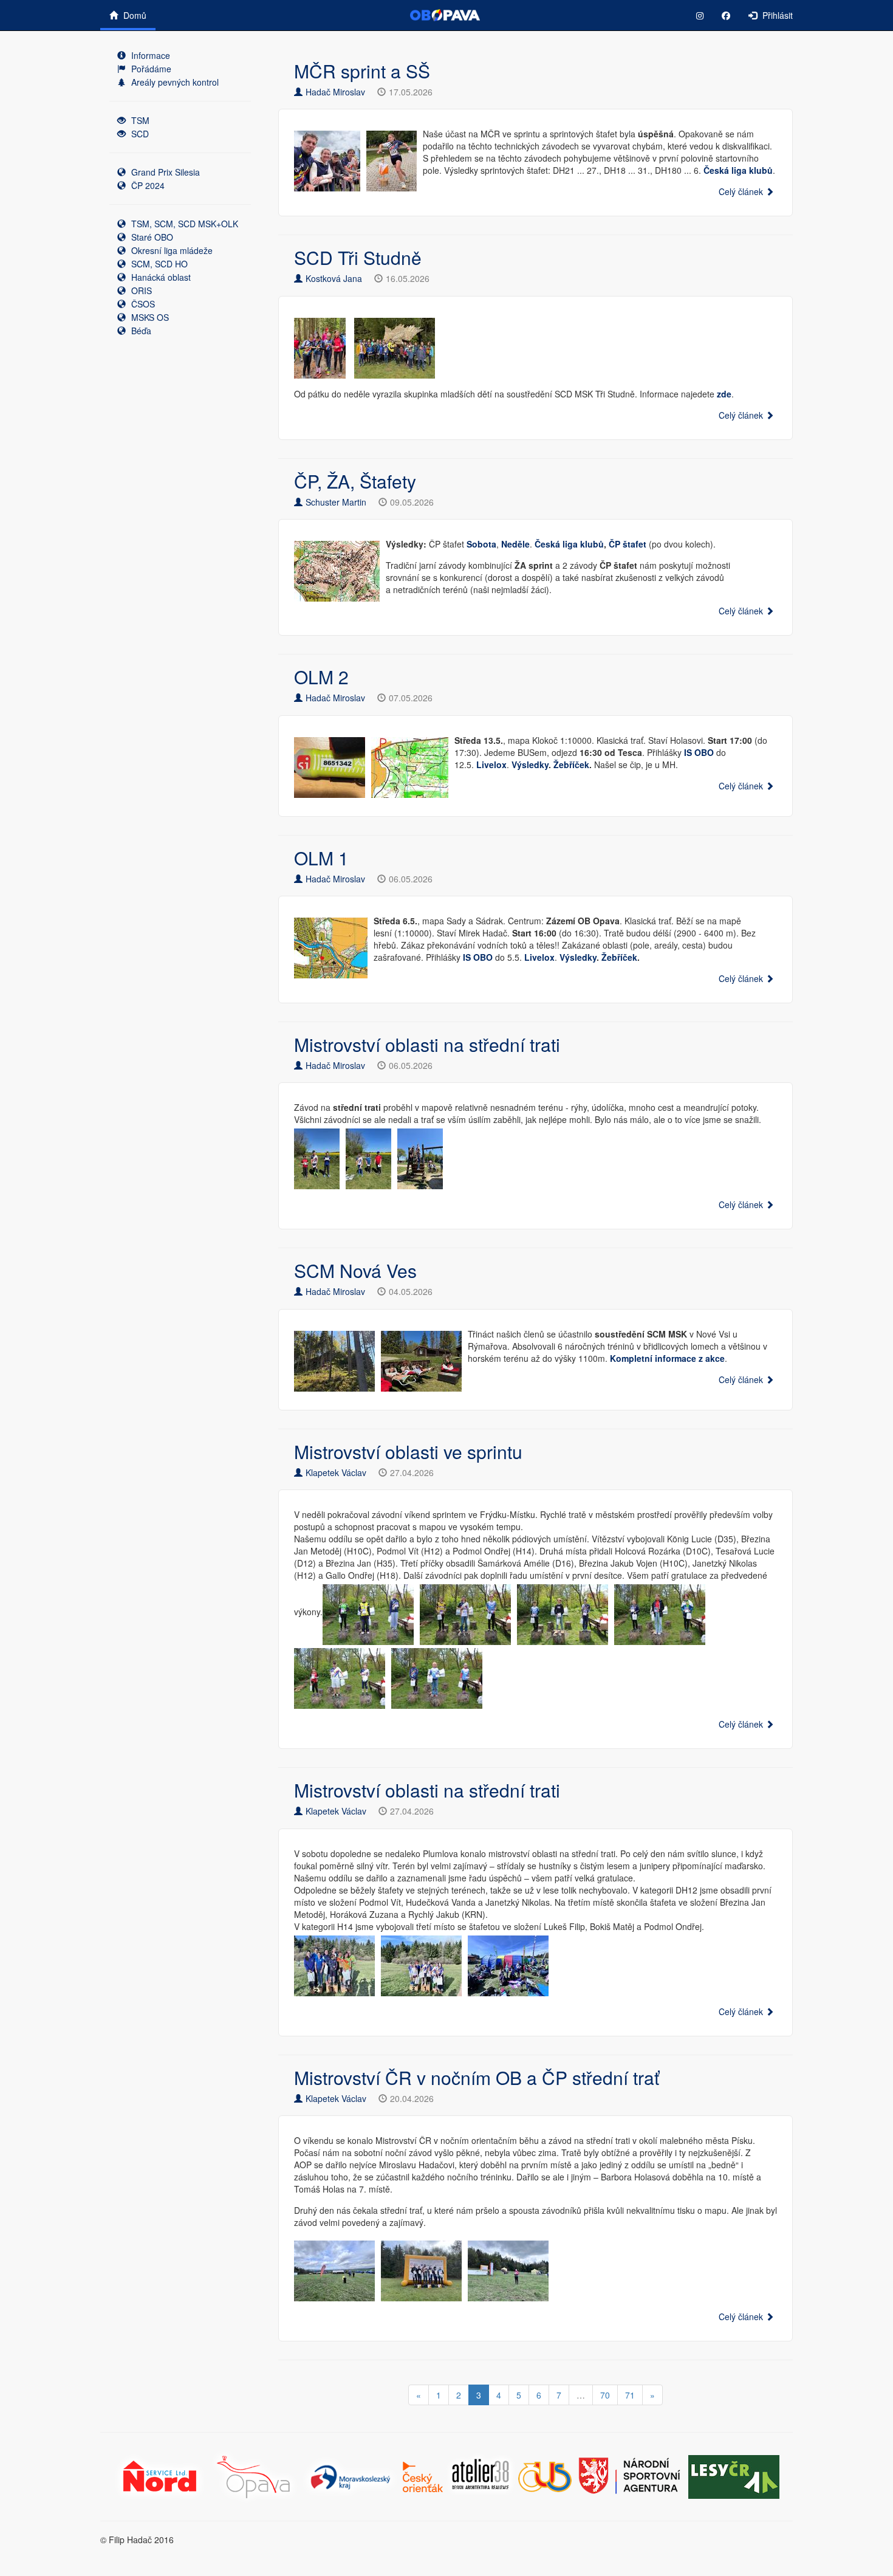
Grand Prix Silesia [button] (164, 172)
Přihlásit (776, 15)
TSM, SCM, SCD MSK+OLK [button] (183, 224)
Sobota (481, 544)
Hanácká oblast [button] (160, 277)
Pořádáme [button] (150, 69)
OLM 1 (321, 858)
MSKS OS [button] (149, 317)
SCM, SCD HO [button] (158, 264)
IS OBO (478, 957)
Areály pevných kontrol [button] (174, 82)
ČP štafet (628, 544)
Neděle (515, 544)
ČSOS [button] (142, 304)
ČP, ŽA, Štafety (355, 481)
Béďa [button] (140, 331)
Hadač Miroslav (335, 92)
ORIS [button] (140, 290)
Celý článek (742, 191)
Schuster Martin (336, 502)
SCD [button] (139, 134)
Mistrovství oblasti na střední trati (427, 1044)
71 (630, 2395)
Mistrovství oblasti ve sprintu (408, 1451)
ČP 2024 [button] (147, 185)
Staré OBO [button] (151, 237)
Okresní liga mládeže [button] (171, 250)
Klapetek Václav (336, 1472)
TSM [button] (139, 120)
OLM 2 (321, 677)
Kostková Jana (334, 278)
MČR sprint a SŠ (362, 71)
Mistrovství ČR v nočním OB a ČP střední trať (477, 2077)
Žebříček (571, 764)
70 (605, 2395)
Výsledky (530, 764)
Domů (134, 15)
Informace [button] (149, 55)
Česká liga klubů (738, 170)
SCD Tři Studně (358, 257)
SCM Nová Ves (355, 1270)
